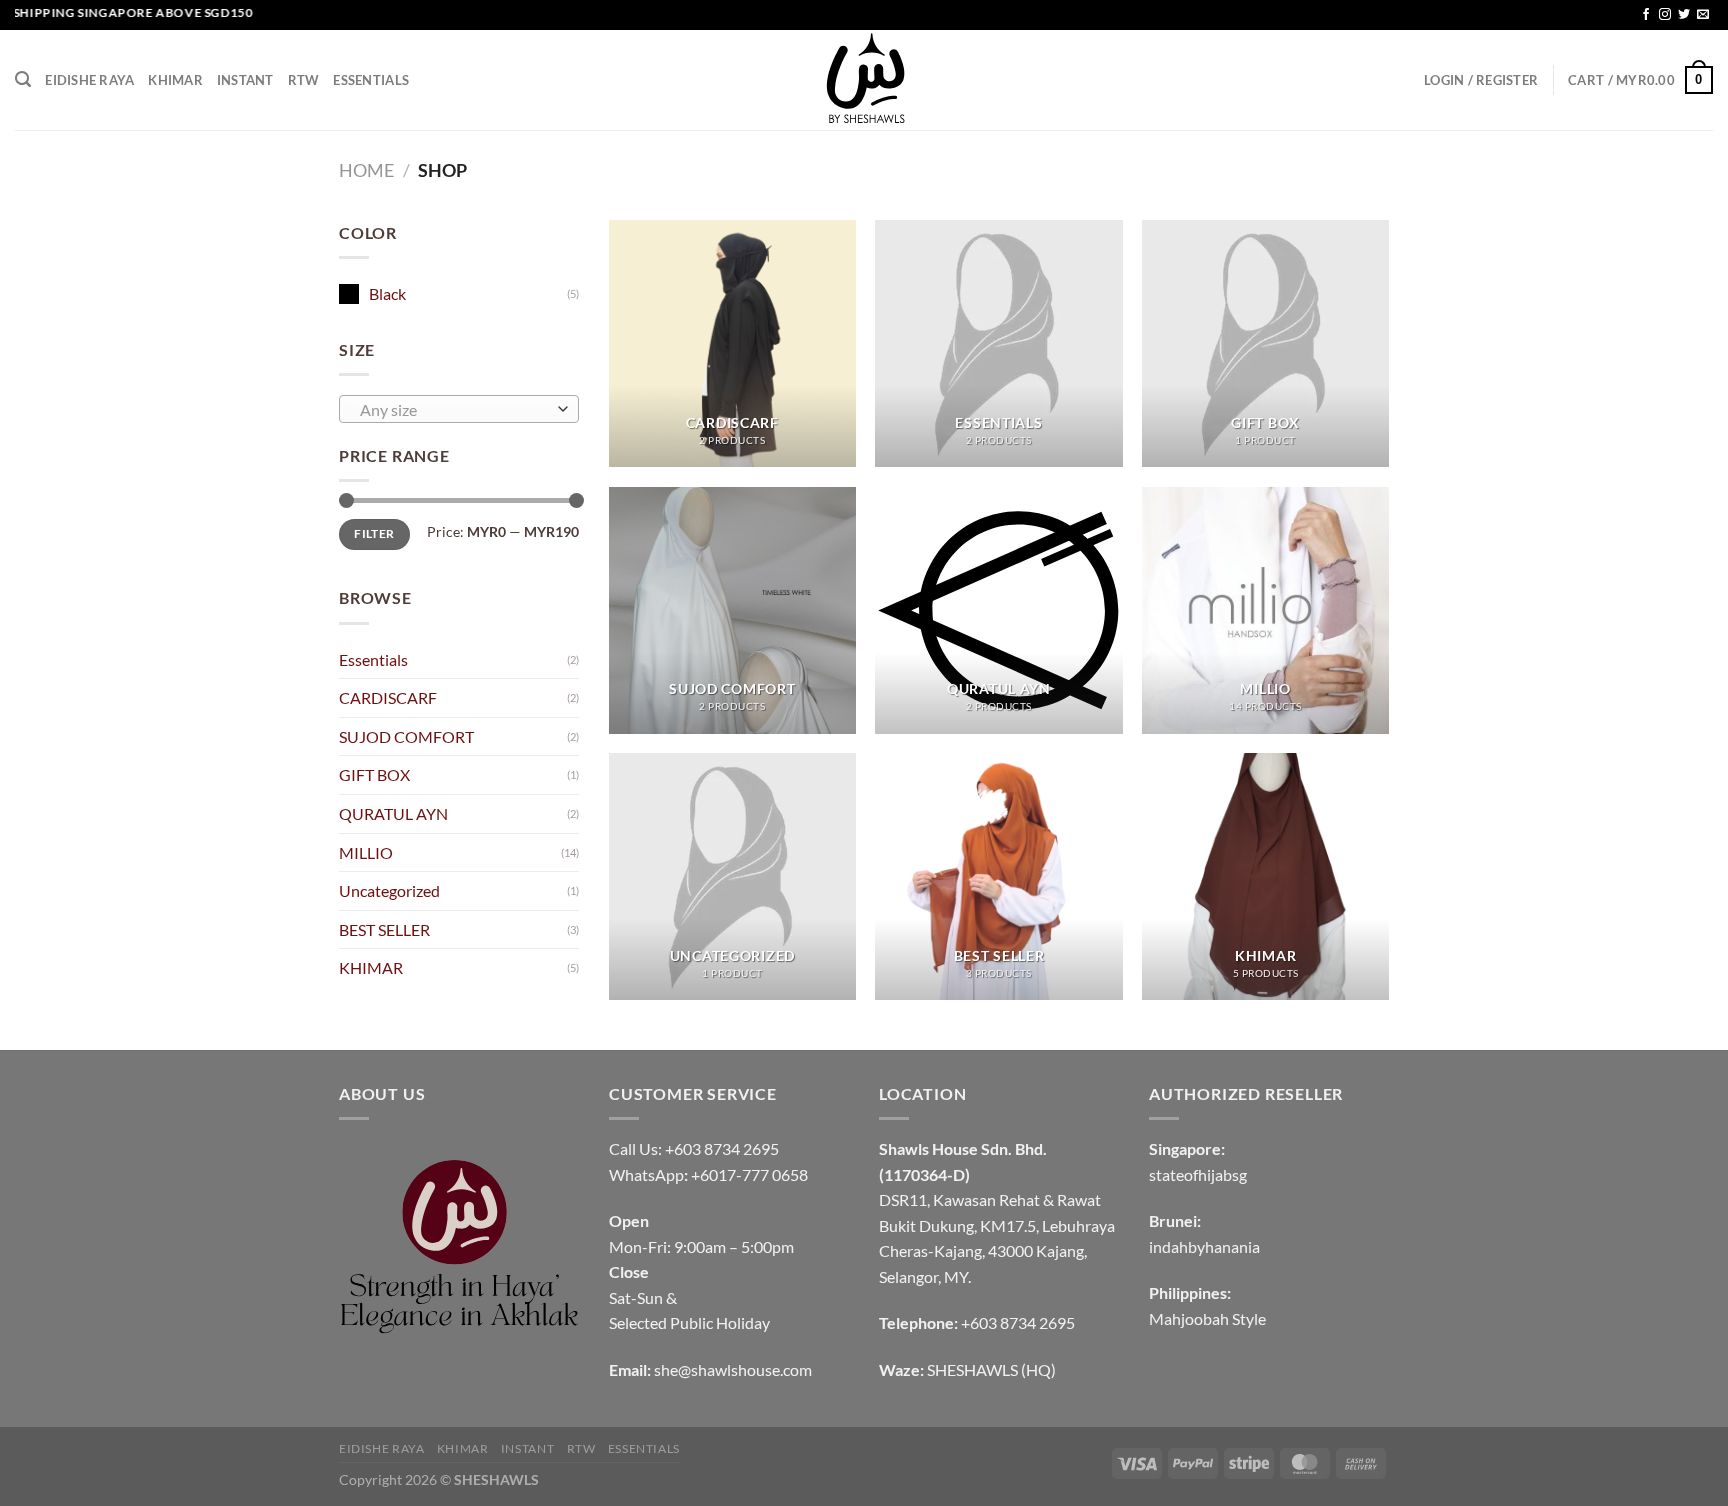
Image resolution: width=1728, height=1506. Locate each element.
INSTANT (245, 80)
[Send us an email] (1703, 15)
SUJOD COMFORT (406, 736)
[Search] (23, 79)
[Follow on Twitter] (1684, 15)
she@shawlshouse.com (733, 1369)
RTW (304, 80)
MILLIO (366, 852)
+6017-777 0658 (749, 1174)
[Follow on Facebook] (1646, 15)
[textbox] (454, 410)
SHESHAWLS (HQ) (991, 1369)
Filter (374, 533)
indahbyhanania (1204, 1246)
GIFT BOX (374, 774)
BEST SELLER (384, 929)
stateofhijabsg (1198, 1174)
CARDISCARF (388, 697)
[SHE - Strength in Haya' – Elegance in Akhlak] (864, 80)
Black (387, 293)
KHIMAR (175, 80)
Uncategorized (389, 890)
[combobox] (459, 409)
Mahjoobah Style (1207, 1318)
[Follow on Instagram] (1665, 15)
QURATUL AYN (393, 813)
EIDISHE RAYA (89, 80)
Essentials (371, 80)
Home (366, 170)
